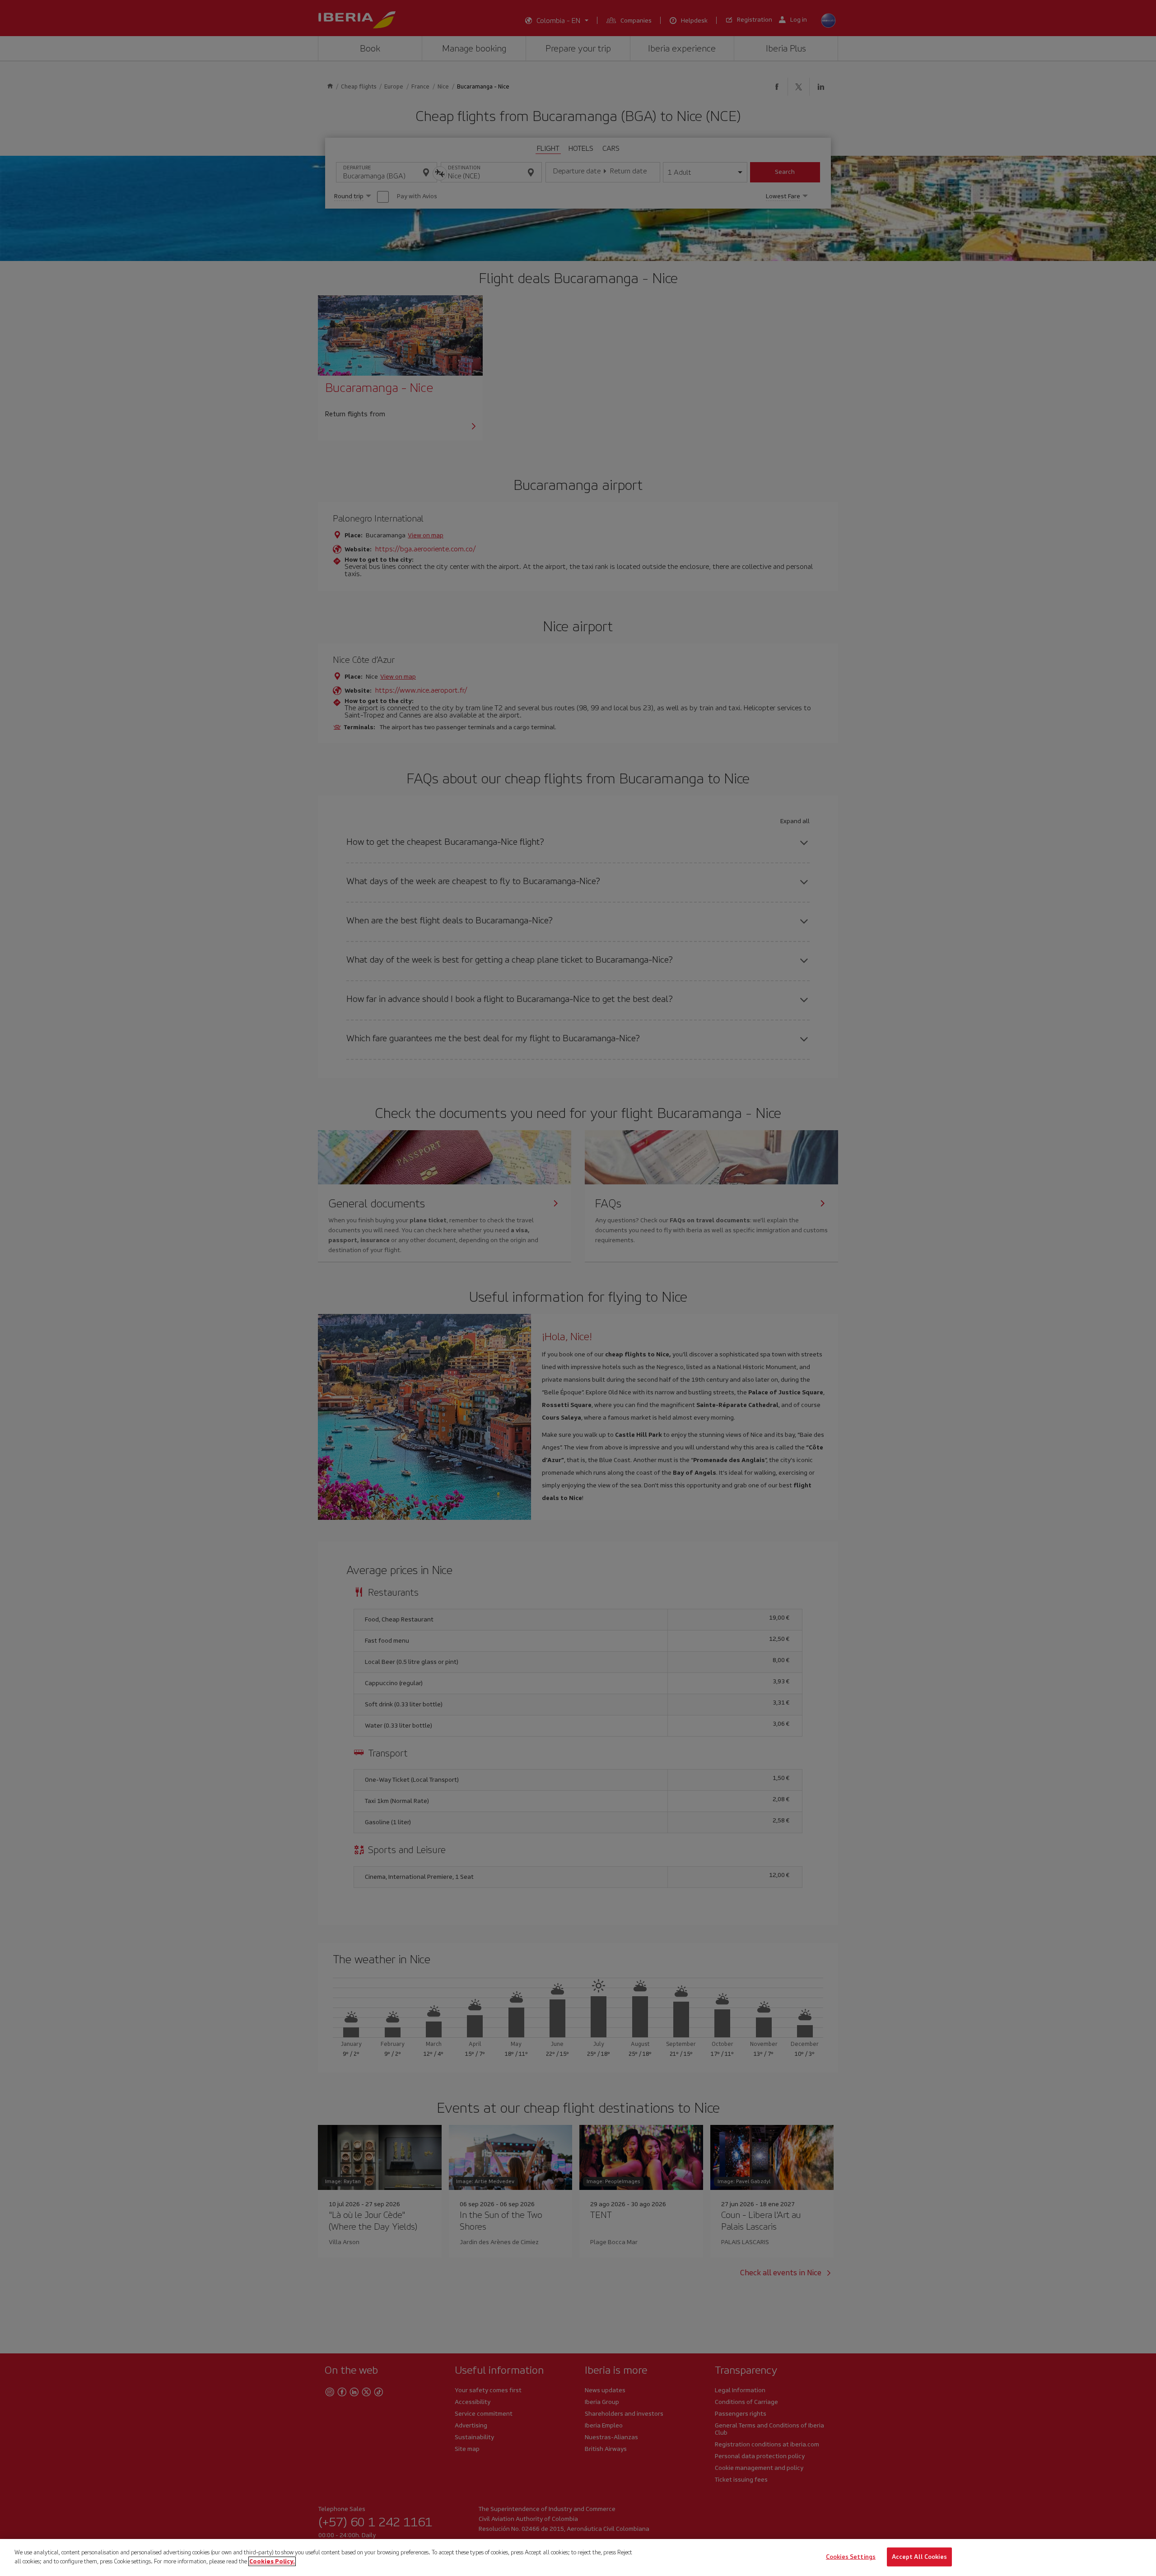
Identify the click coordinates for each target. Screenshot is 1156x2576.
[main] (578, 2557)
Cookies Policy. (272, 2561)
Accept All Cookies (919, 2557)
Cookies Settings (851, 2557)
